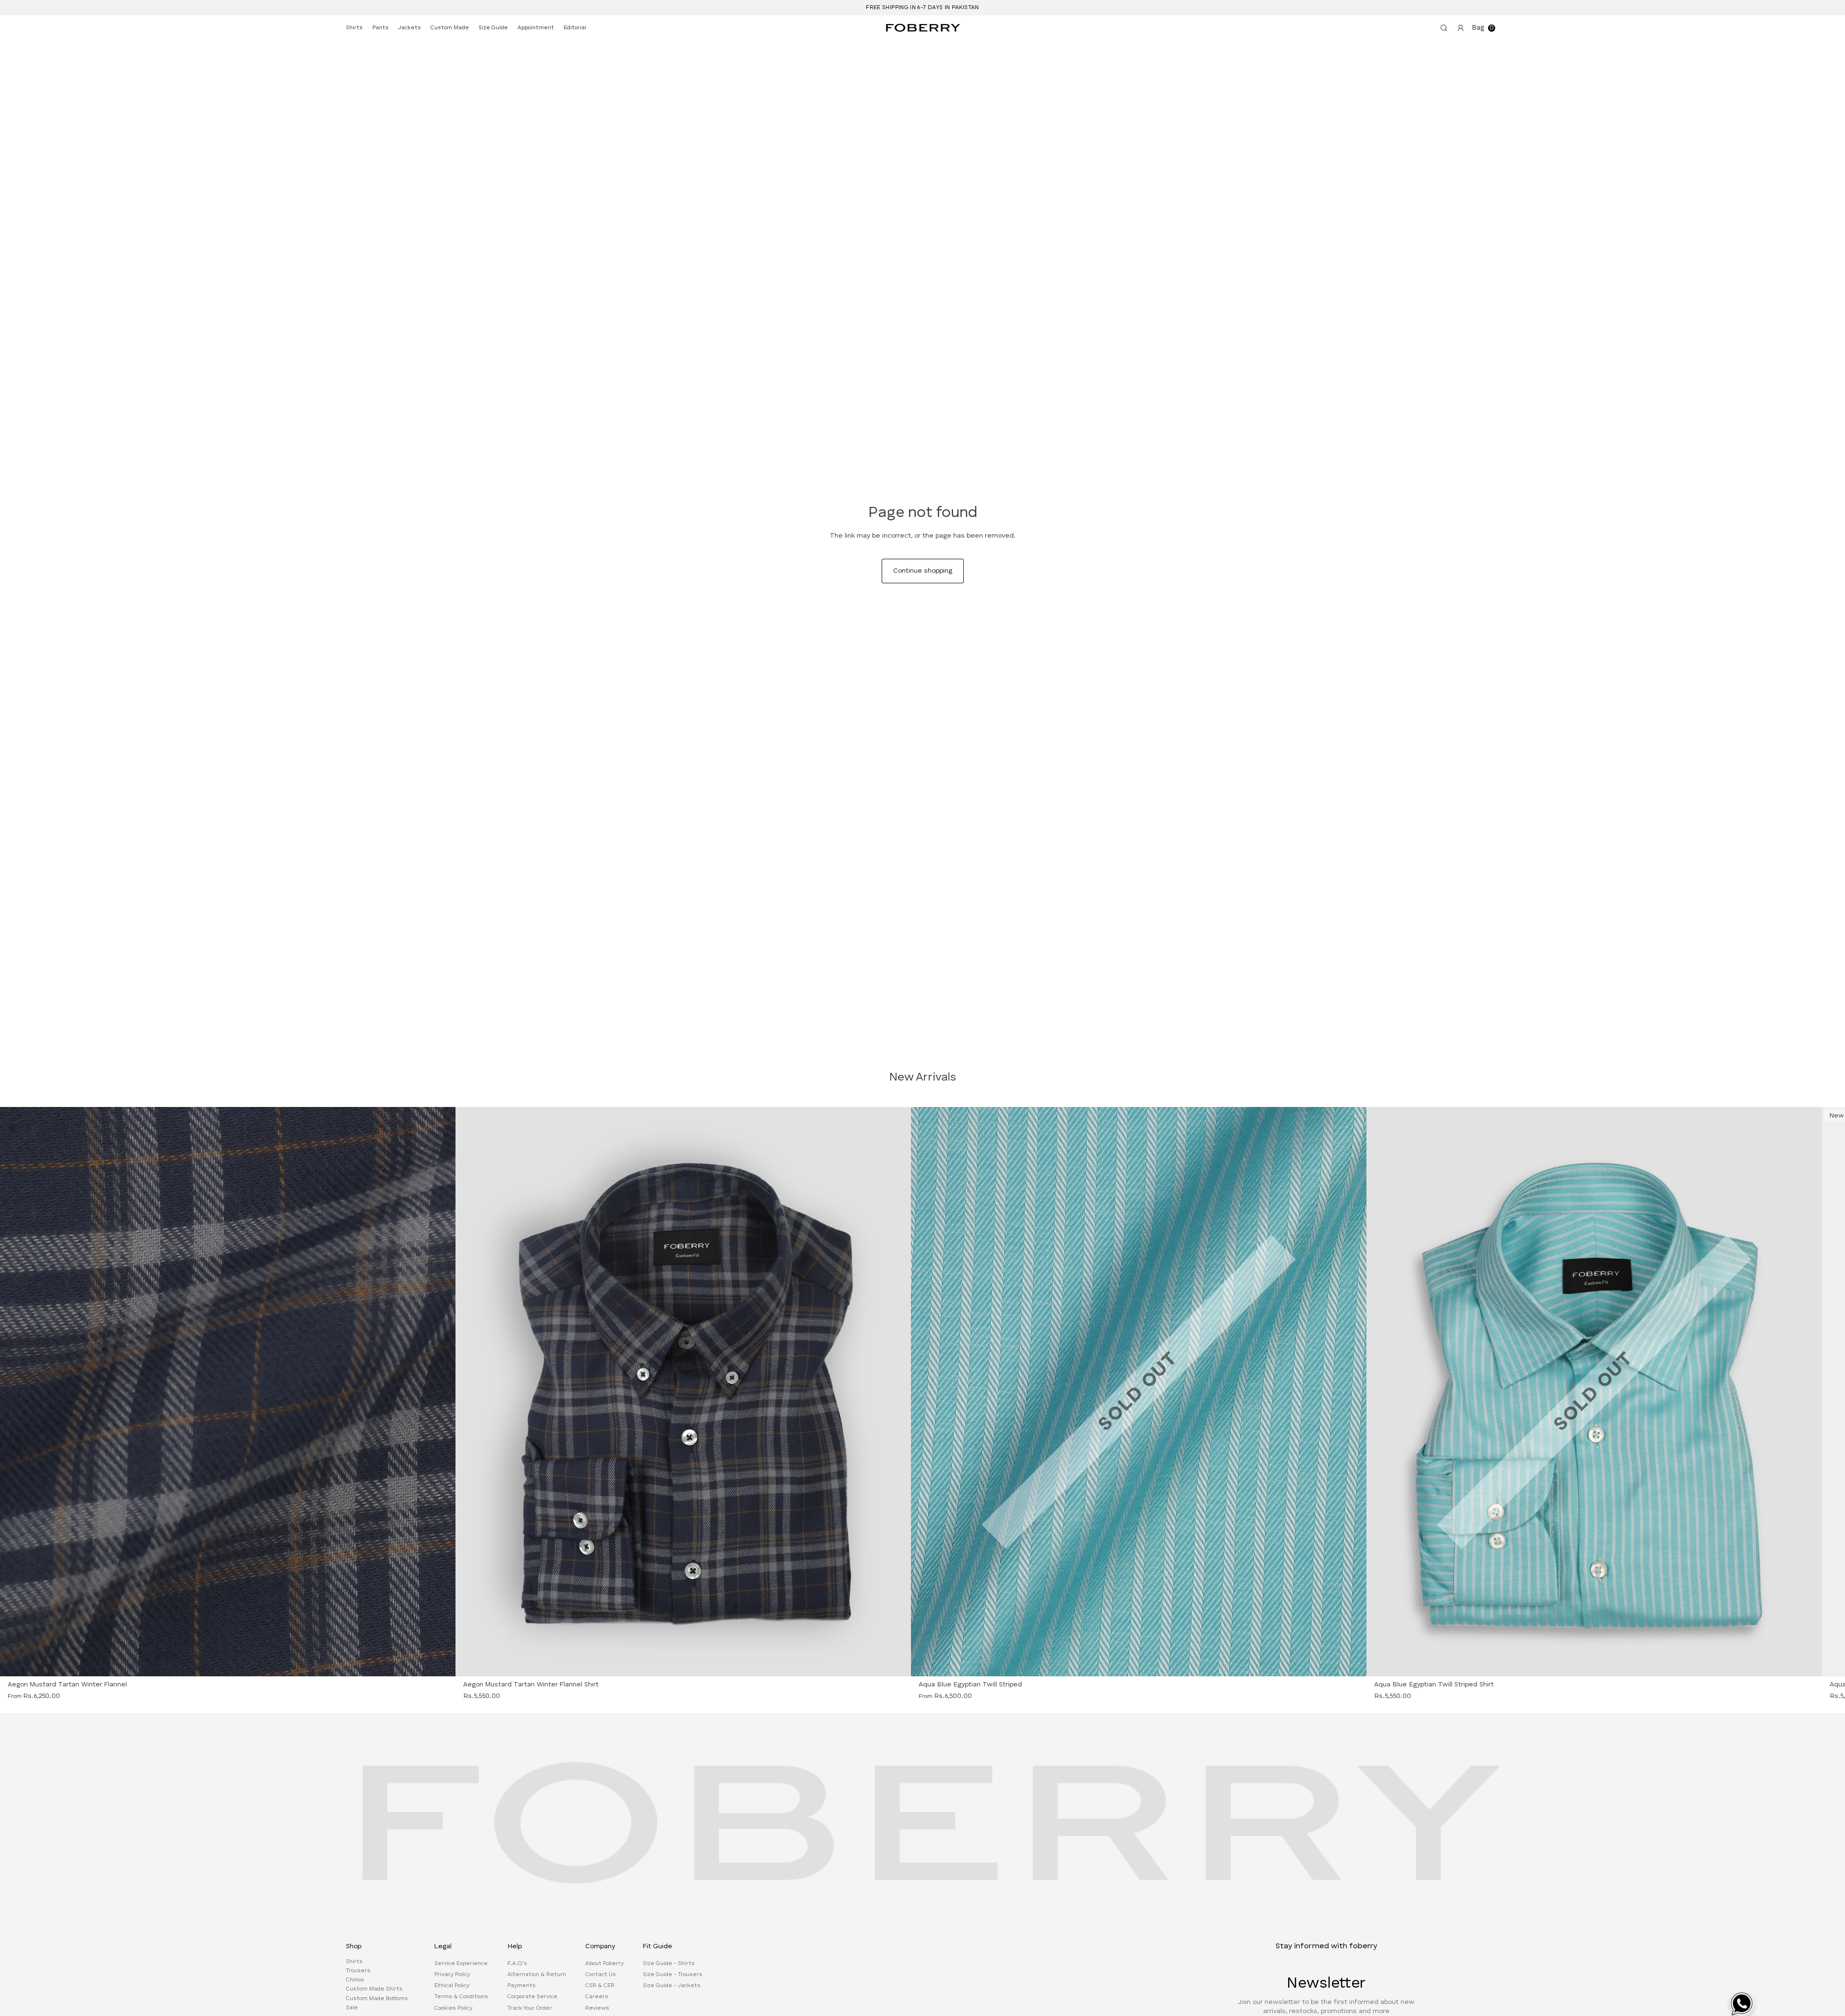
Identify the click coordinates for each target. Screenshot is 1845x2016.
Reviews (597, 2008)
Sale (352, 2008)
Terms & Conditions (461, 1997)
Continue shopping (923, 571)
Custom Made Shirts (374, 1990)
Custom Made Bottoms (377, 1999)
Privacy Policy (452, 1975)
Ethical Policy (452, 1986)
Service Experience (461, 1964)
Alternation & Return (537, 1975)
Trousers (358, 1971)
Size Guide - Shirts (669, 1964)
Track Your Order (530, 2008)
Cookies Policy (453, 2008)
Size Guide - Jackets (672, 1986)
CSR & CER (600, 1986)
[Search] (1442, 28)
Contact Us (601, 1975)
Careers (597, 1997)
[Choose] (897, 1663)
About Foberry (604, 1964)
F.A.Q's (517, 1964)
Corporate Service (532, 1997)
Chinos (355, 1980)
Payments (522, 1986)
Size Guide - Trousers (673, 1975)
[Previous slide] (26, 1392)
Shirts (354, 1962)
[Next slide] (429, 1392)
